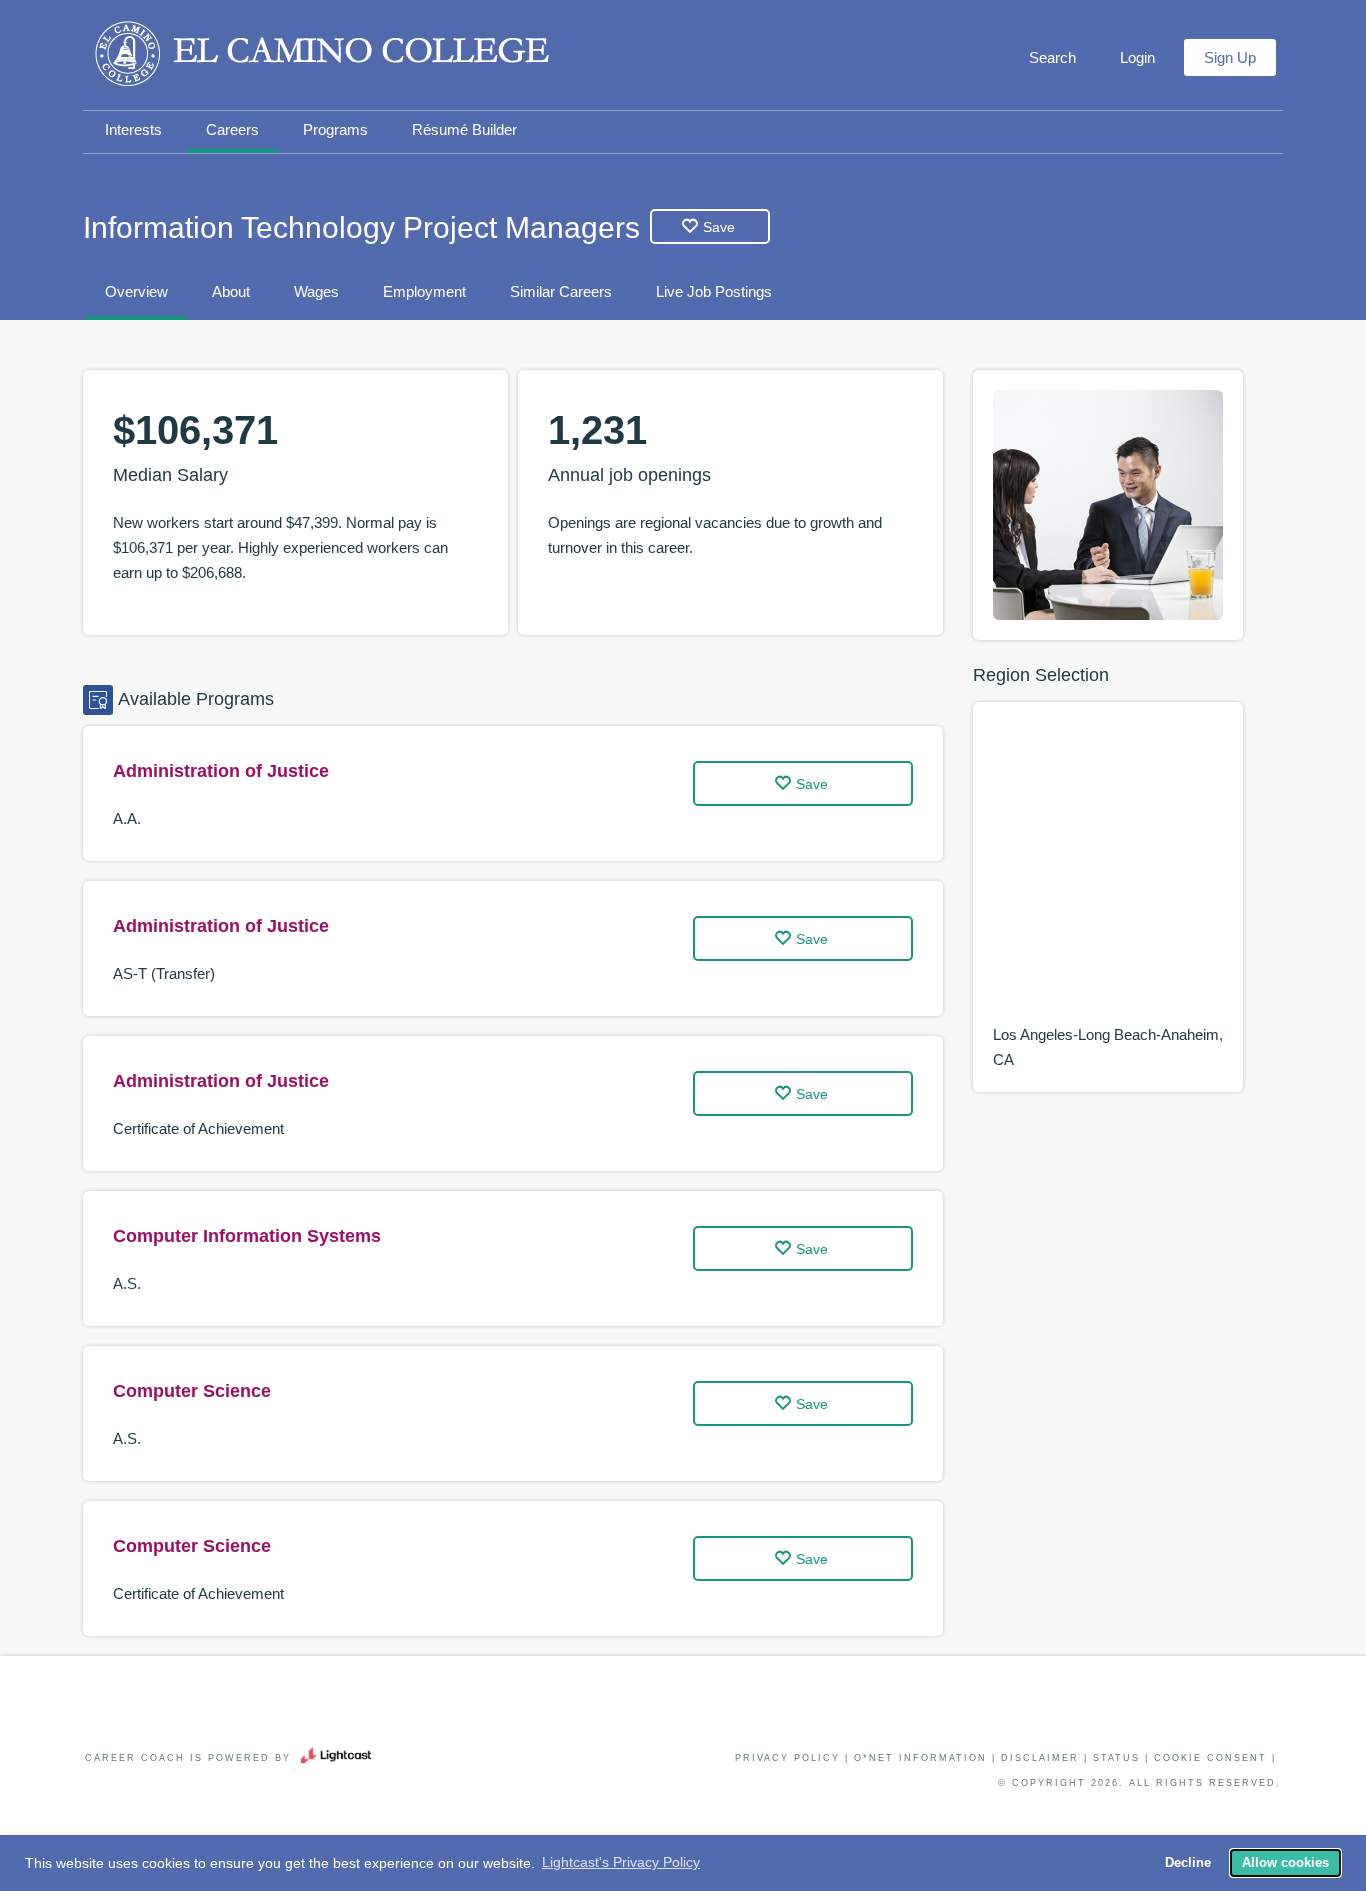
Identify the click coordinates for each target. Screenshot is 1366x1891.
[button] (1050, 58)
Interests (133, 129)
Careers (232, 129)
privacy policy (787, 1758)
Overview (136, 291)
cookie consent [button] (1210, 1758)
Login (1137, 57)
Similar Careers (561, 291)
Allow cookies (1285, 1863)
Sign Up (1230, 57)
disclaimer (1040, 1758)
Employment (424, 291)
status (1116, 1758)
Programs (335, 129)
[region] (1108, 872)
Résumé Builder (464, 129)
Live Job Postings (714, 291)
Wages (316, 291)
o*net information (920, 1758)
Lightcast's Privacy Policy (621, 1862)
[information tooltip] (236, 475)
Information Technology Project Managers (361, 227)
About (231, 291)
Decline (1188, 1863)
